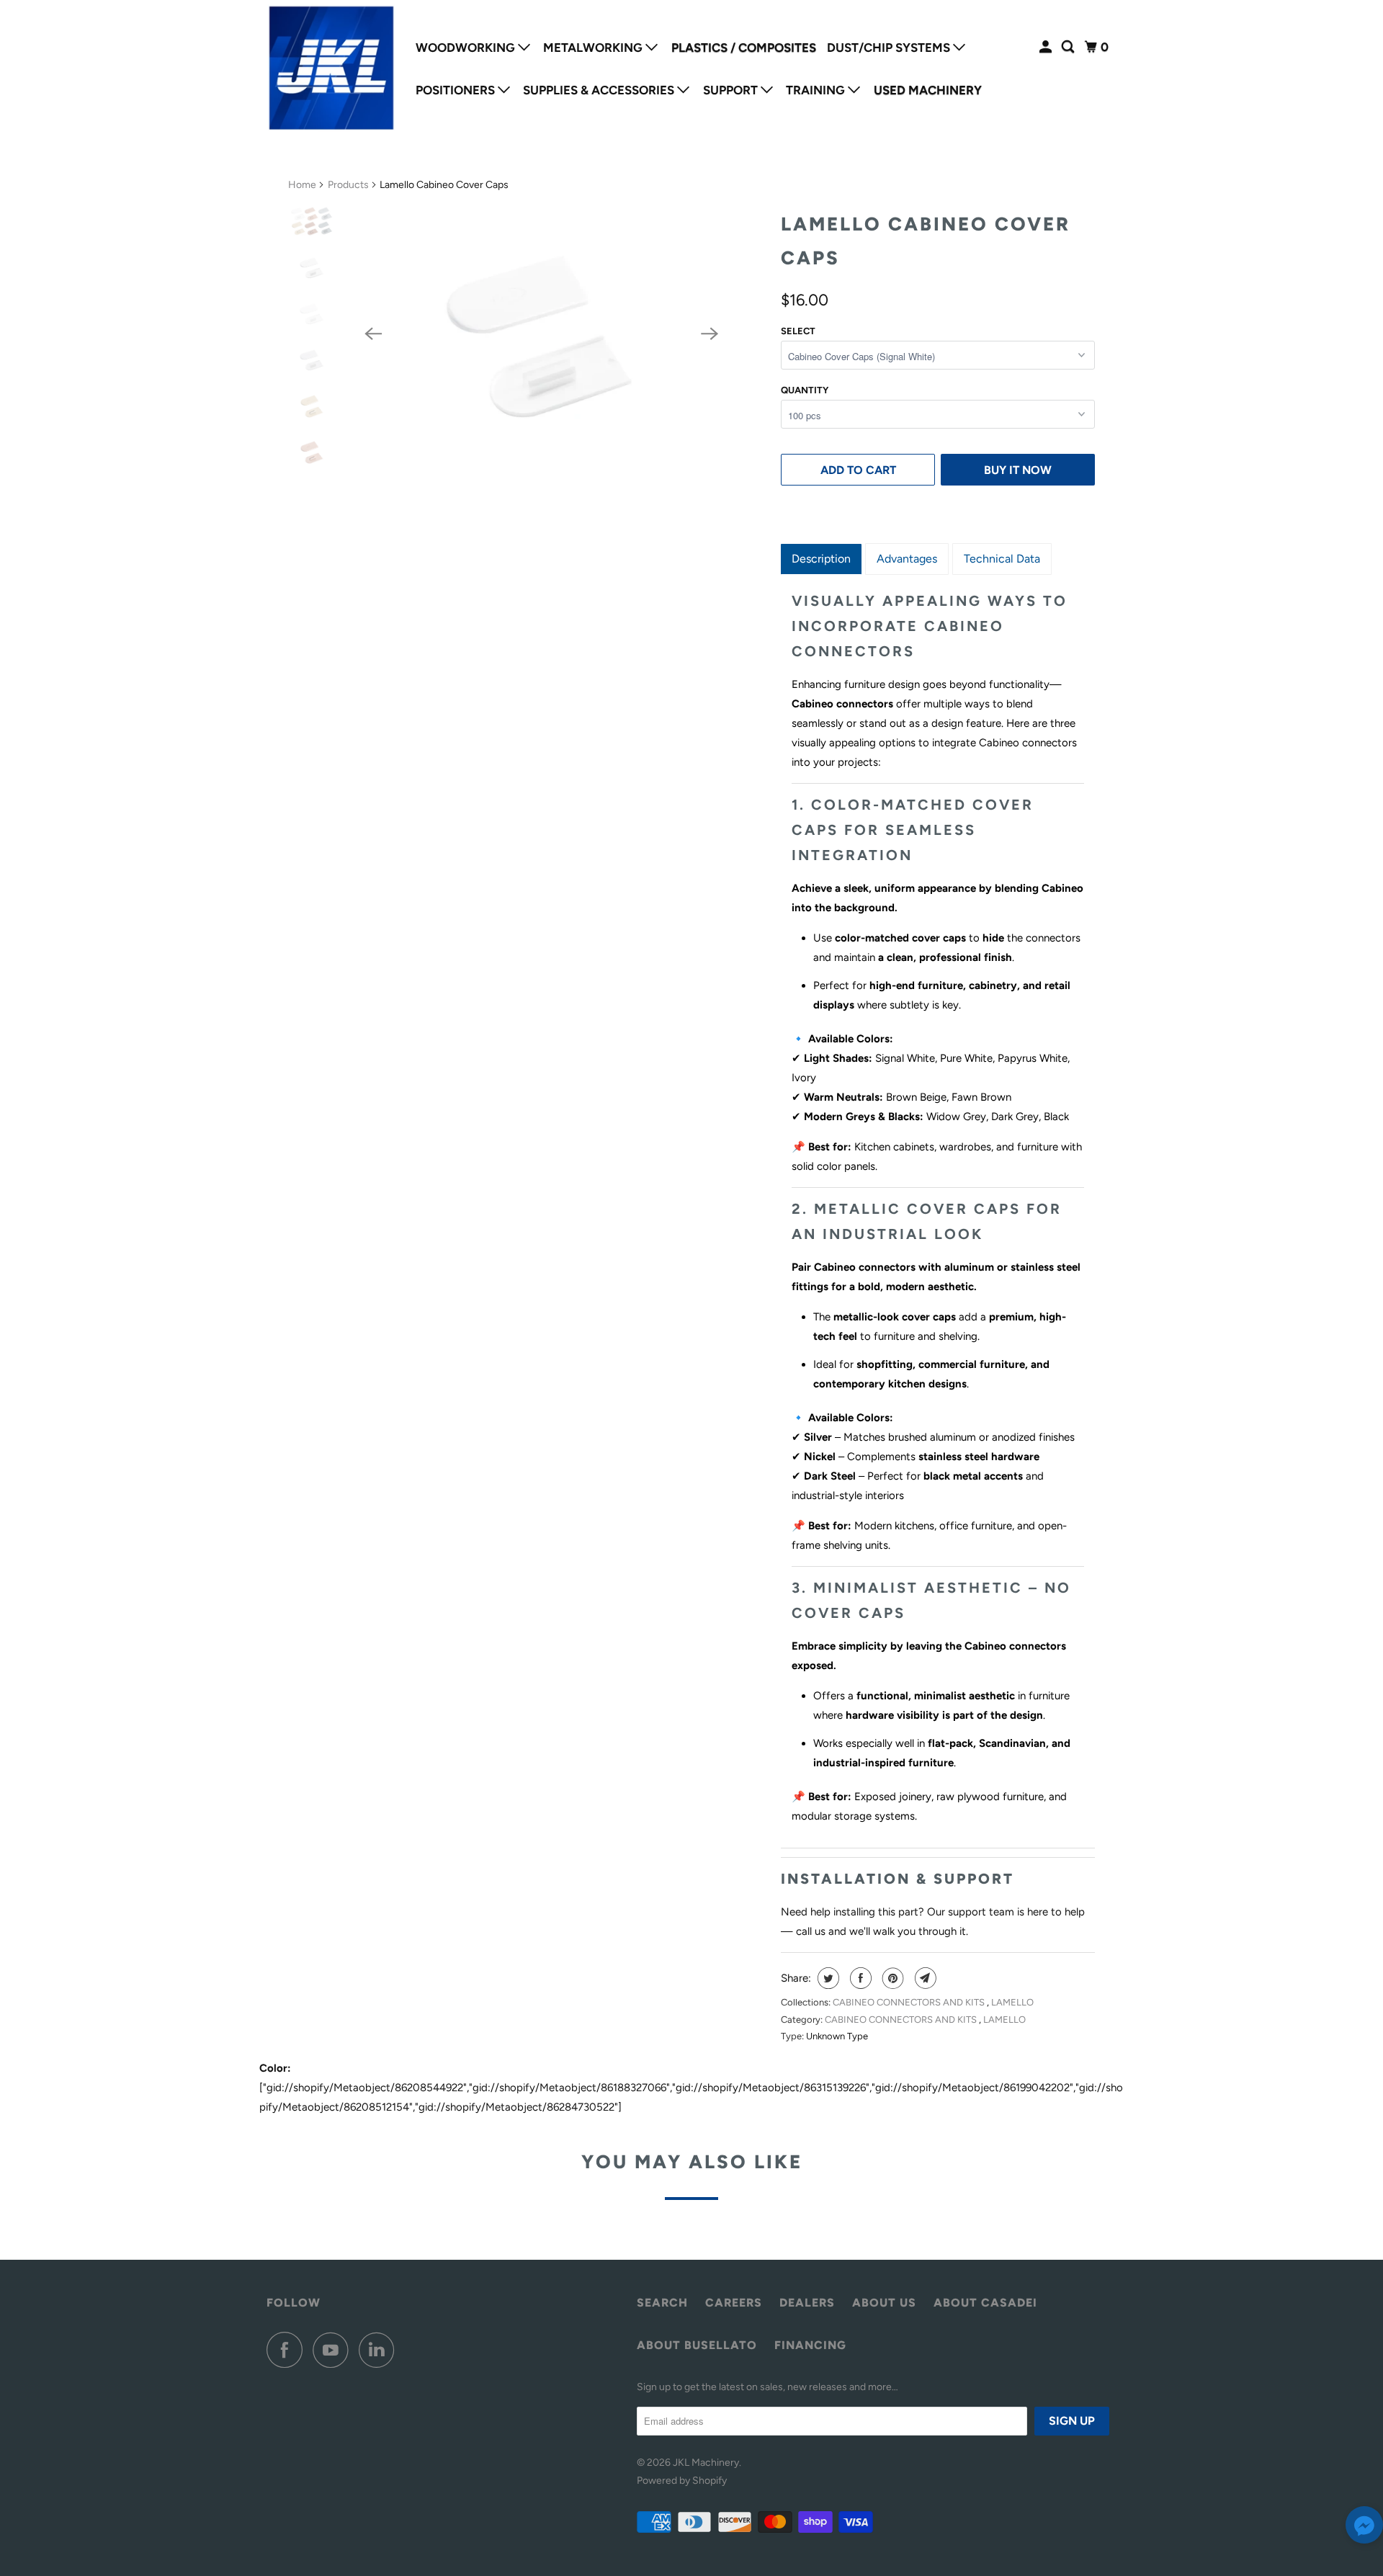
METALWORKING (594, 48)
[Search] (1069, 47)
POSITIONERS (457, 90)
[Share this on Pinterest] (891, 1978)
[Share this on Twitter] (827, 1978)
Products (348, 185)
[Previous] (373, 334)
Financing (810, 2345)
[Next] (710, 334)
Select (798, 331)
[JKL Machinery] (331, 68)
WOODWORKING (467, 48)
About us (884, 2303)
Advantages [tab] (907, 559)
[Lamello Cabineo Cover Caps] (541, 334)
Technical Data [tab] (1002, 559)
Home (302, 185)
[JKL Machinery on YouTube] (334, 2350)
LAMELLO (1012, 2002)
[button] (1364, 2528)
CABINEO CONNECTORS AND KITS (910, 2002)
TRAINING (817, 90)
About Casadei (985, 2303)
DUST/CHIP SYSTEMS (890, 48)
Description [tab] (821, 559)
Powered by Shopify (682, 2481)
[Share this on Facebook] (859, 1978)
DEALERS (807, 2303)
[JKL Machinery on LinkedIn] (380, 2350)
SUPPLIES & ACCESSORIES (600, 90)
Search (662, 2303)
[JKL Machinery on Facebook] (288, 2350)
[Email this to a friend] (924, 1978)
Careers (734, 2303)
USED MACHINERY (928, 90)
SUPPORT (732, 90)
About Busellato (697, 2345)
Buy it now (1018, 470)
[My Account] (1047, 47)
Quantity (805, 390)
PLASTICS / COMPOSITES (744, 48)
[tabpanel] (938, 1207)
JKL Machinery (706, 2463)
